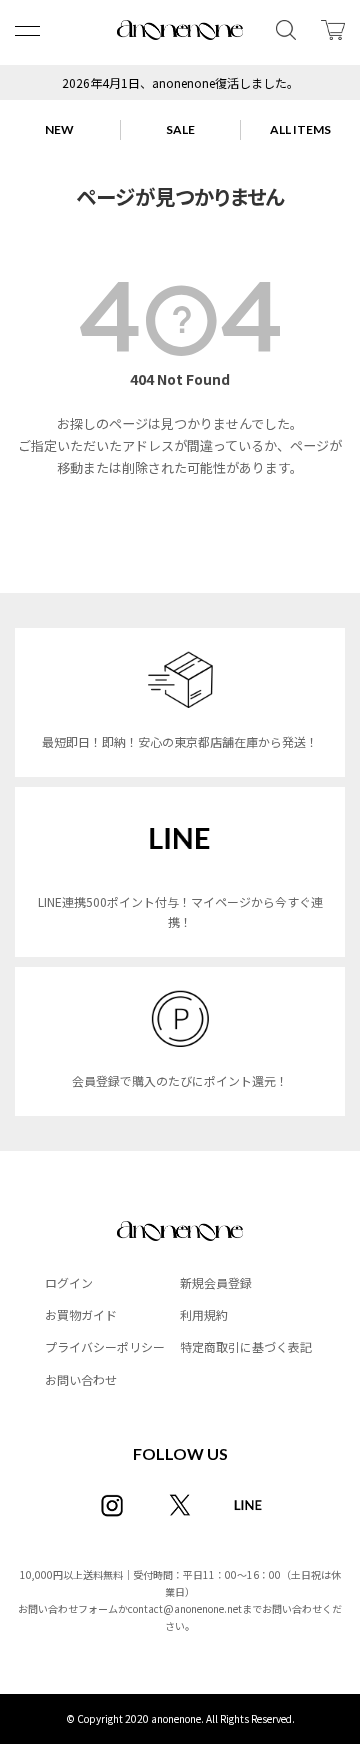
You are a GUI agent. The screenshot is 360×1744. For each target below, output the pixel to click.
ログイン (69, 1282)
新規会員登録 (216, 1282)
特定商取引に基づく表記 (246, 1346)
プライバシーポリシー (105, 1346)
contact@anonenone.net (185, 1608)
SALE (180, 129)
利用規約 (204, 1314)
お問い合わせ (81, 1379)
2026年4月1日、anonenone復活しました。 (180, 82)
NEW (59, 129)
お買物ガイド (81, 1314)
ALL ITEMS (300, 129)
